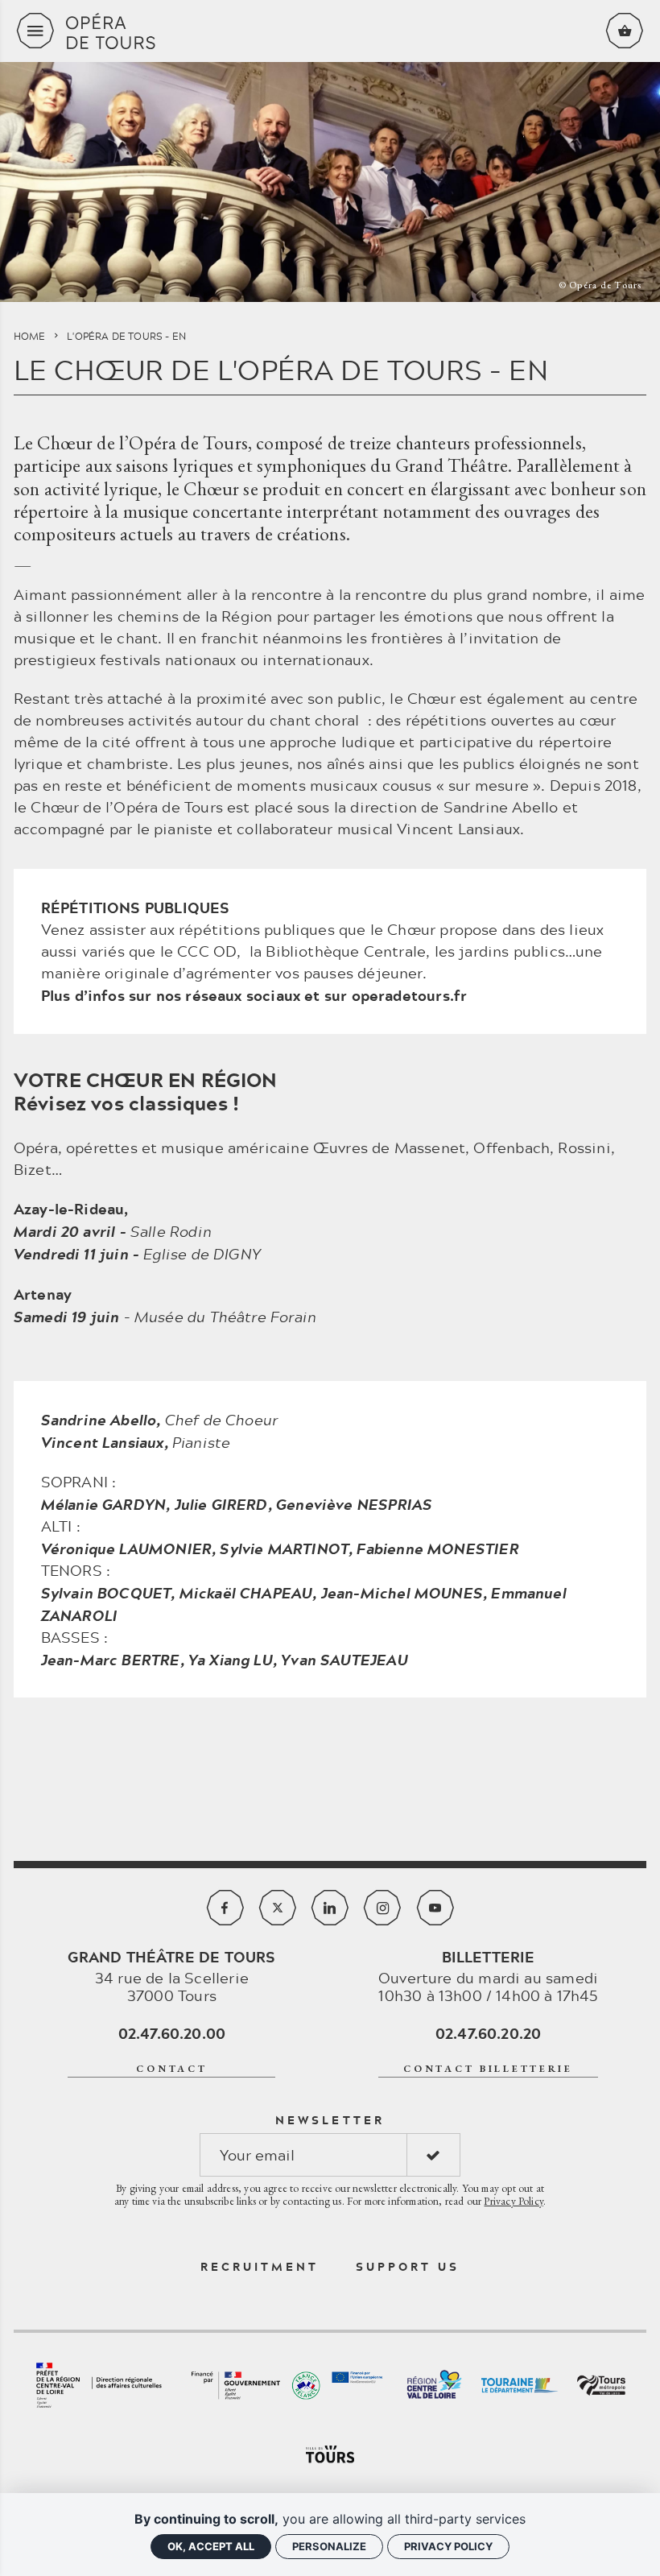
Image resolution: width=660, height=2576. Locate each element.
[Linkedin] (330, 1908)
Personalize (329, 2546)
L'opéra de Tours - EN (126, 336)
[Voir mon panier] (625, 31)
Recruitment (260, 2267)
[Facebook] (225, 1908)
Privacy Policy (514, 2201)
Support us (408, 2267)
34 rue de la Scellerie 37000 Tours (171, 1976)
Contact (171, 2069)
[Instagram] (382, 1908)
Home (30, 336)
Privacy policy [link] (448, 2546)
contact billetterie (488, 2069)
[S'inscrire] (433, 2155)
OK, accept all (211, 2546)
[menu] (35, 31)
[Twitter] (278, 1908)
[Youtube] (435, 1908)
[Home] (330, 31)
